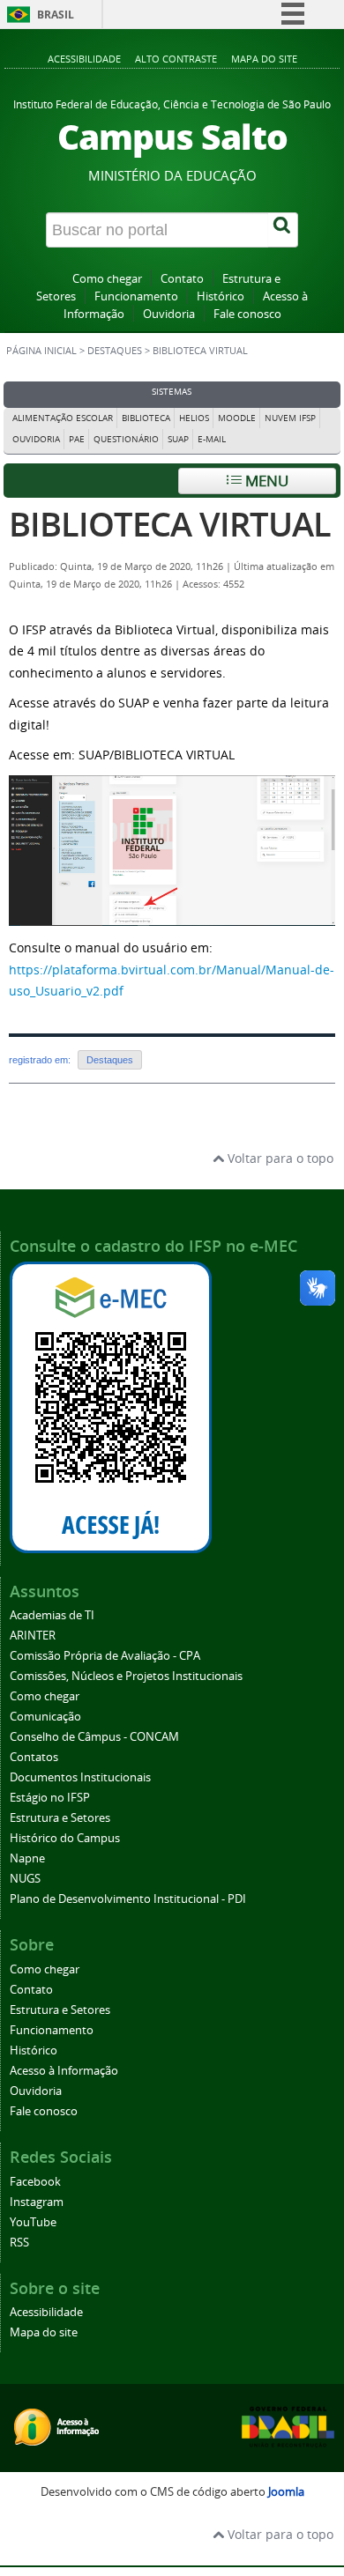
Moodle (237, 418)
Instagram (37, 2202)
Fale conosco (247, 314)
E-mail (212, 439)
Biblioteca (146, 418)
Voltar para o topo (279, 1158)
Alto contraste (176, 59)
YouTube (33, 2222)
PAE (77, 439)
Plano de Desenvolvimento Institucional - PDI (128, 1899)
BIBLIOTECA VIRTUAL (170, 524)
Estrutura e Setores (60, 1818)
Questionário (126, 439)
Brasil (56, 15)
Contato (182, 279)
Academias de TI (52, 1615)
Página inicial (41, 351)
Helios (194, 418)
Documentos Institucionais (80, 1777)
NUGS (25, 1879)
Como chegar (107, 279)
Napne (27, 1858)
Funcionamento (136, 296)
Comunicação (45, 1717)
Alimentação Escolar (63, 418)
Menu (265, 481)
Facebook (35, 2182)
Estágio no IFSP (50, 1798)
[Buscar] (283, 230)
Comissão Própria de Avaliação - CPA (105, 1656)
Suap (178, 439)
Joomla (286, 2492)
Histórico (221, 296)
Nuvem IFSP (290, 418)
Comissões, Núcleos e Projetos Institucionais (126, 1676)
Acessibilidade (84, 59)
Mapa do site (264, 59)
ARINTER (33, 1636)
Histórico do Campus (65, 1838)
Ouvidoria (169, 314)
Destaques (115, 351)
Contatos (34, 1757)
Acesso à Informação (64, 2071)
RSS (19, 2243)
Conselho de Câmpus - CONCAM (94, 1737)
